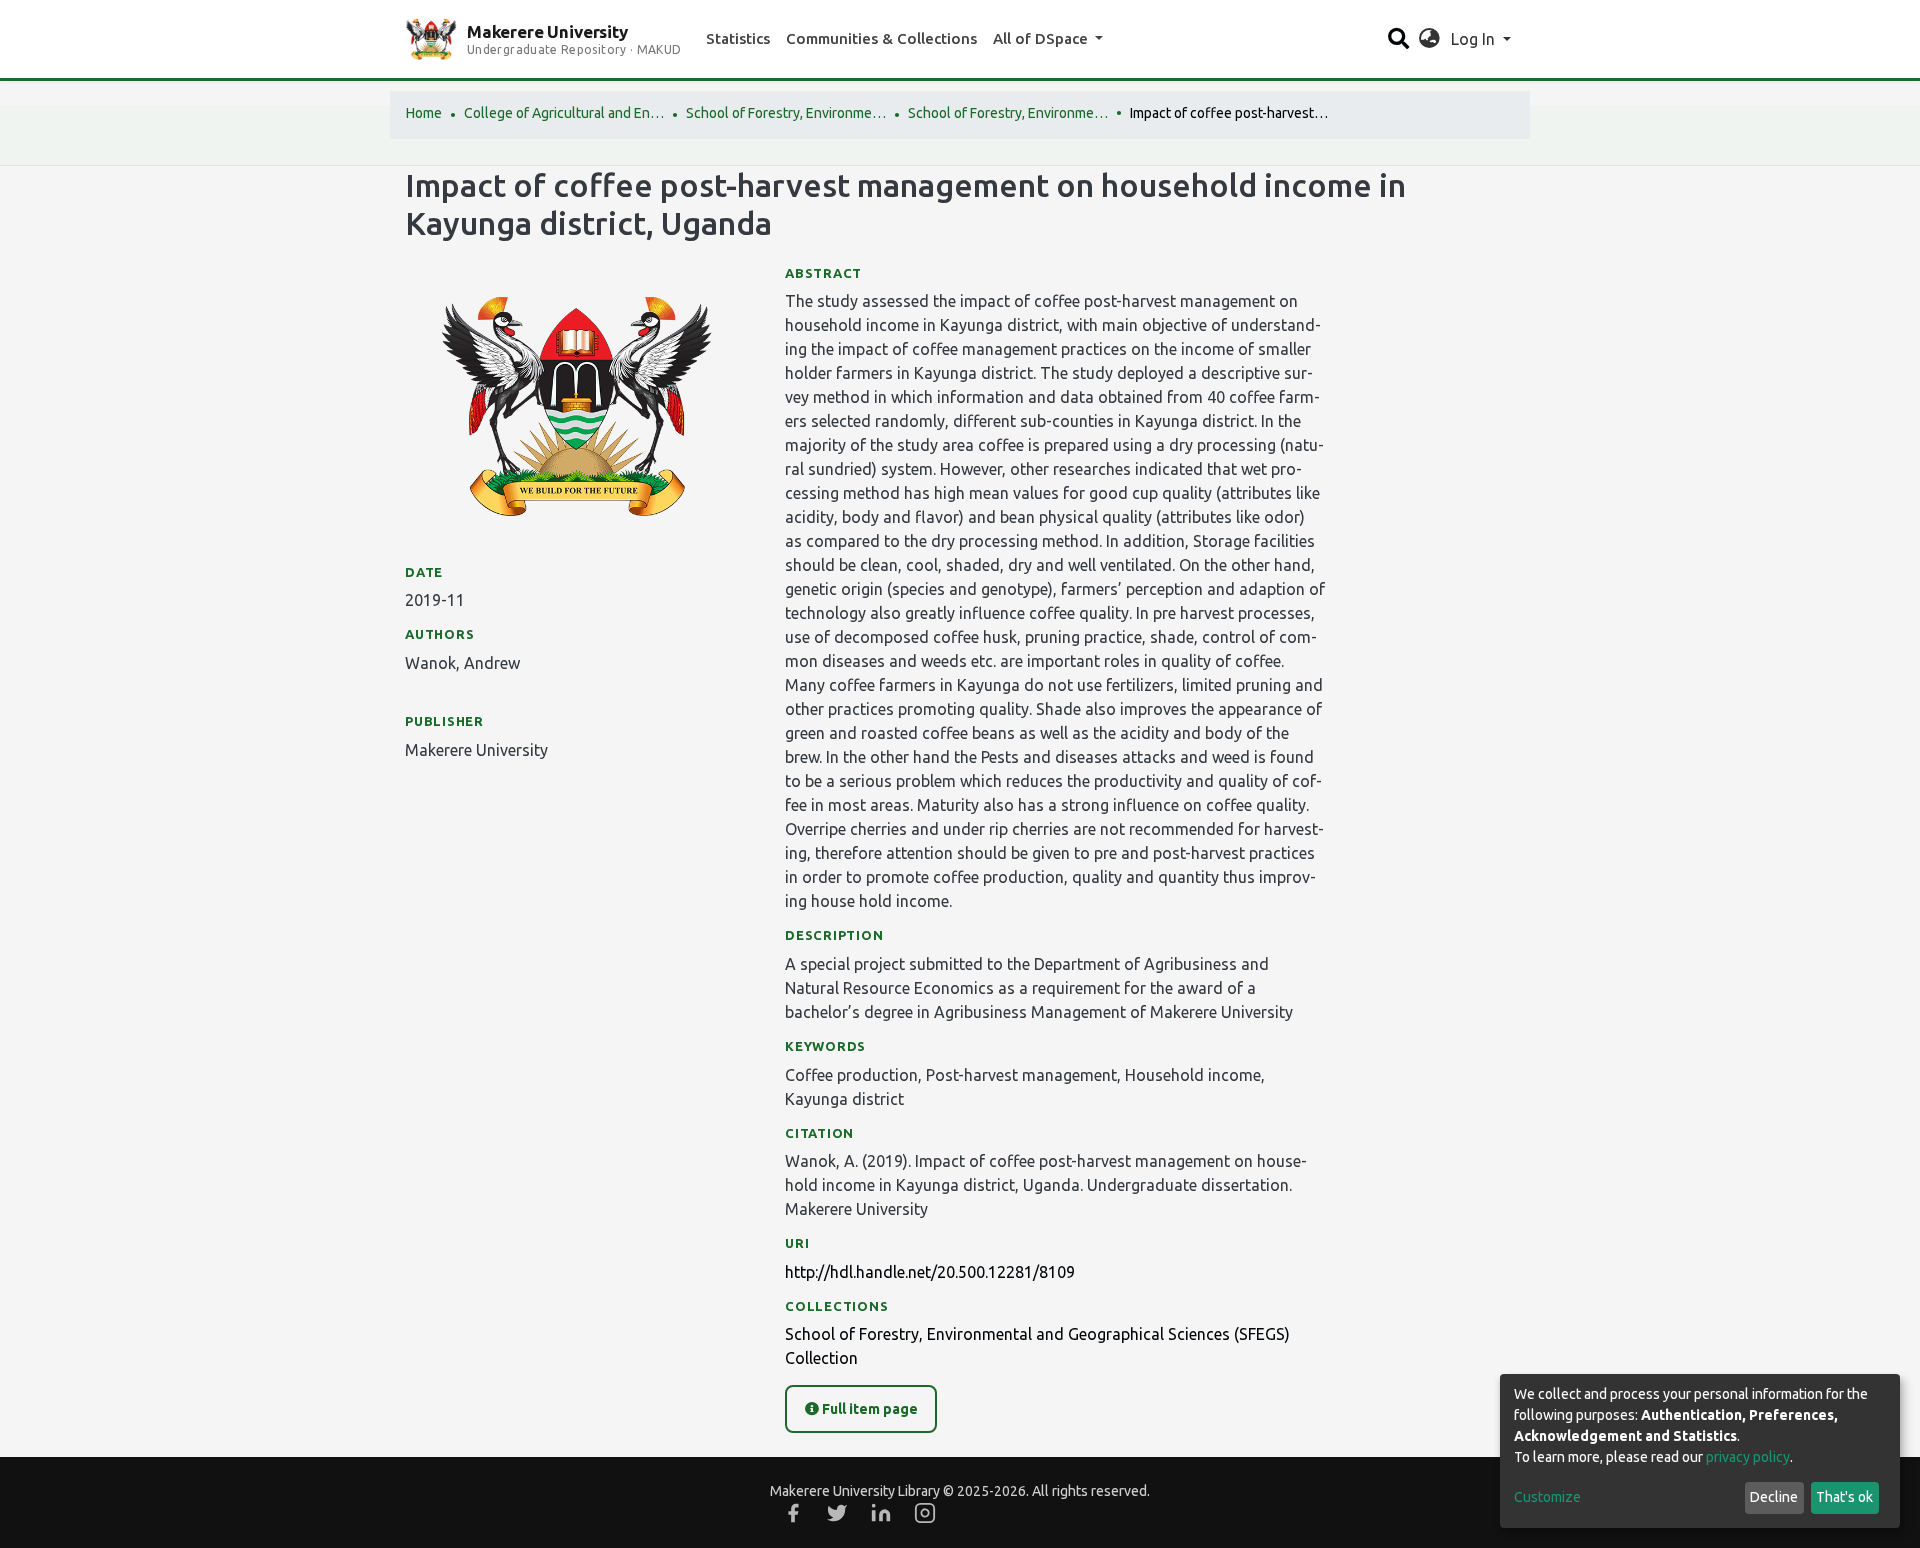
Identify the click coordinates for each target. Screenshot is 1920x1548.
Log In (1475, 39)
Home (424, 113)
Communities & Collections (881, 38)
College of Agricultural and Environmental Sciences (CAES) (564, 113)
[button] (1429, 39)
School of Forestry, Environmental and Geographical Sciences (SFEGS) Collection (1008, 113)
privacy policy (1748, 1457)
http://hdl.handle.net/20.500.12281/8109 (930, 1272)
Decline (1774, 1497)
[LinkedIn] (881, 1513)
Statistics (738, 38)
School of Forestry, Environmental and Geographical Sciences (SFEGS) (786, 113)
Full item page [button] (868, 1409)
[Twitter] (837, 1513)
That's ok (1844, 1497)
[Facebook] (793, 1513)
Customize (1547, 1497)
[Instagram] (925, 1513)
